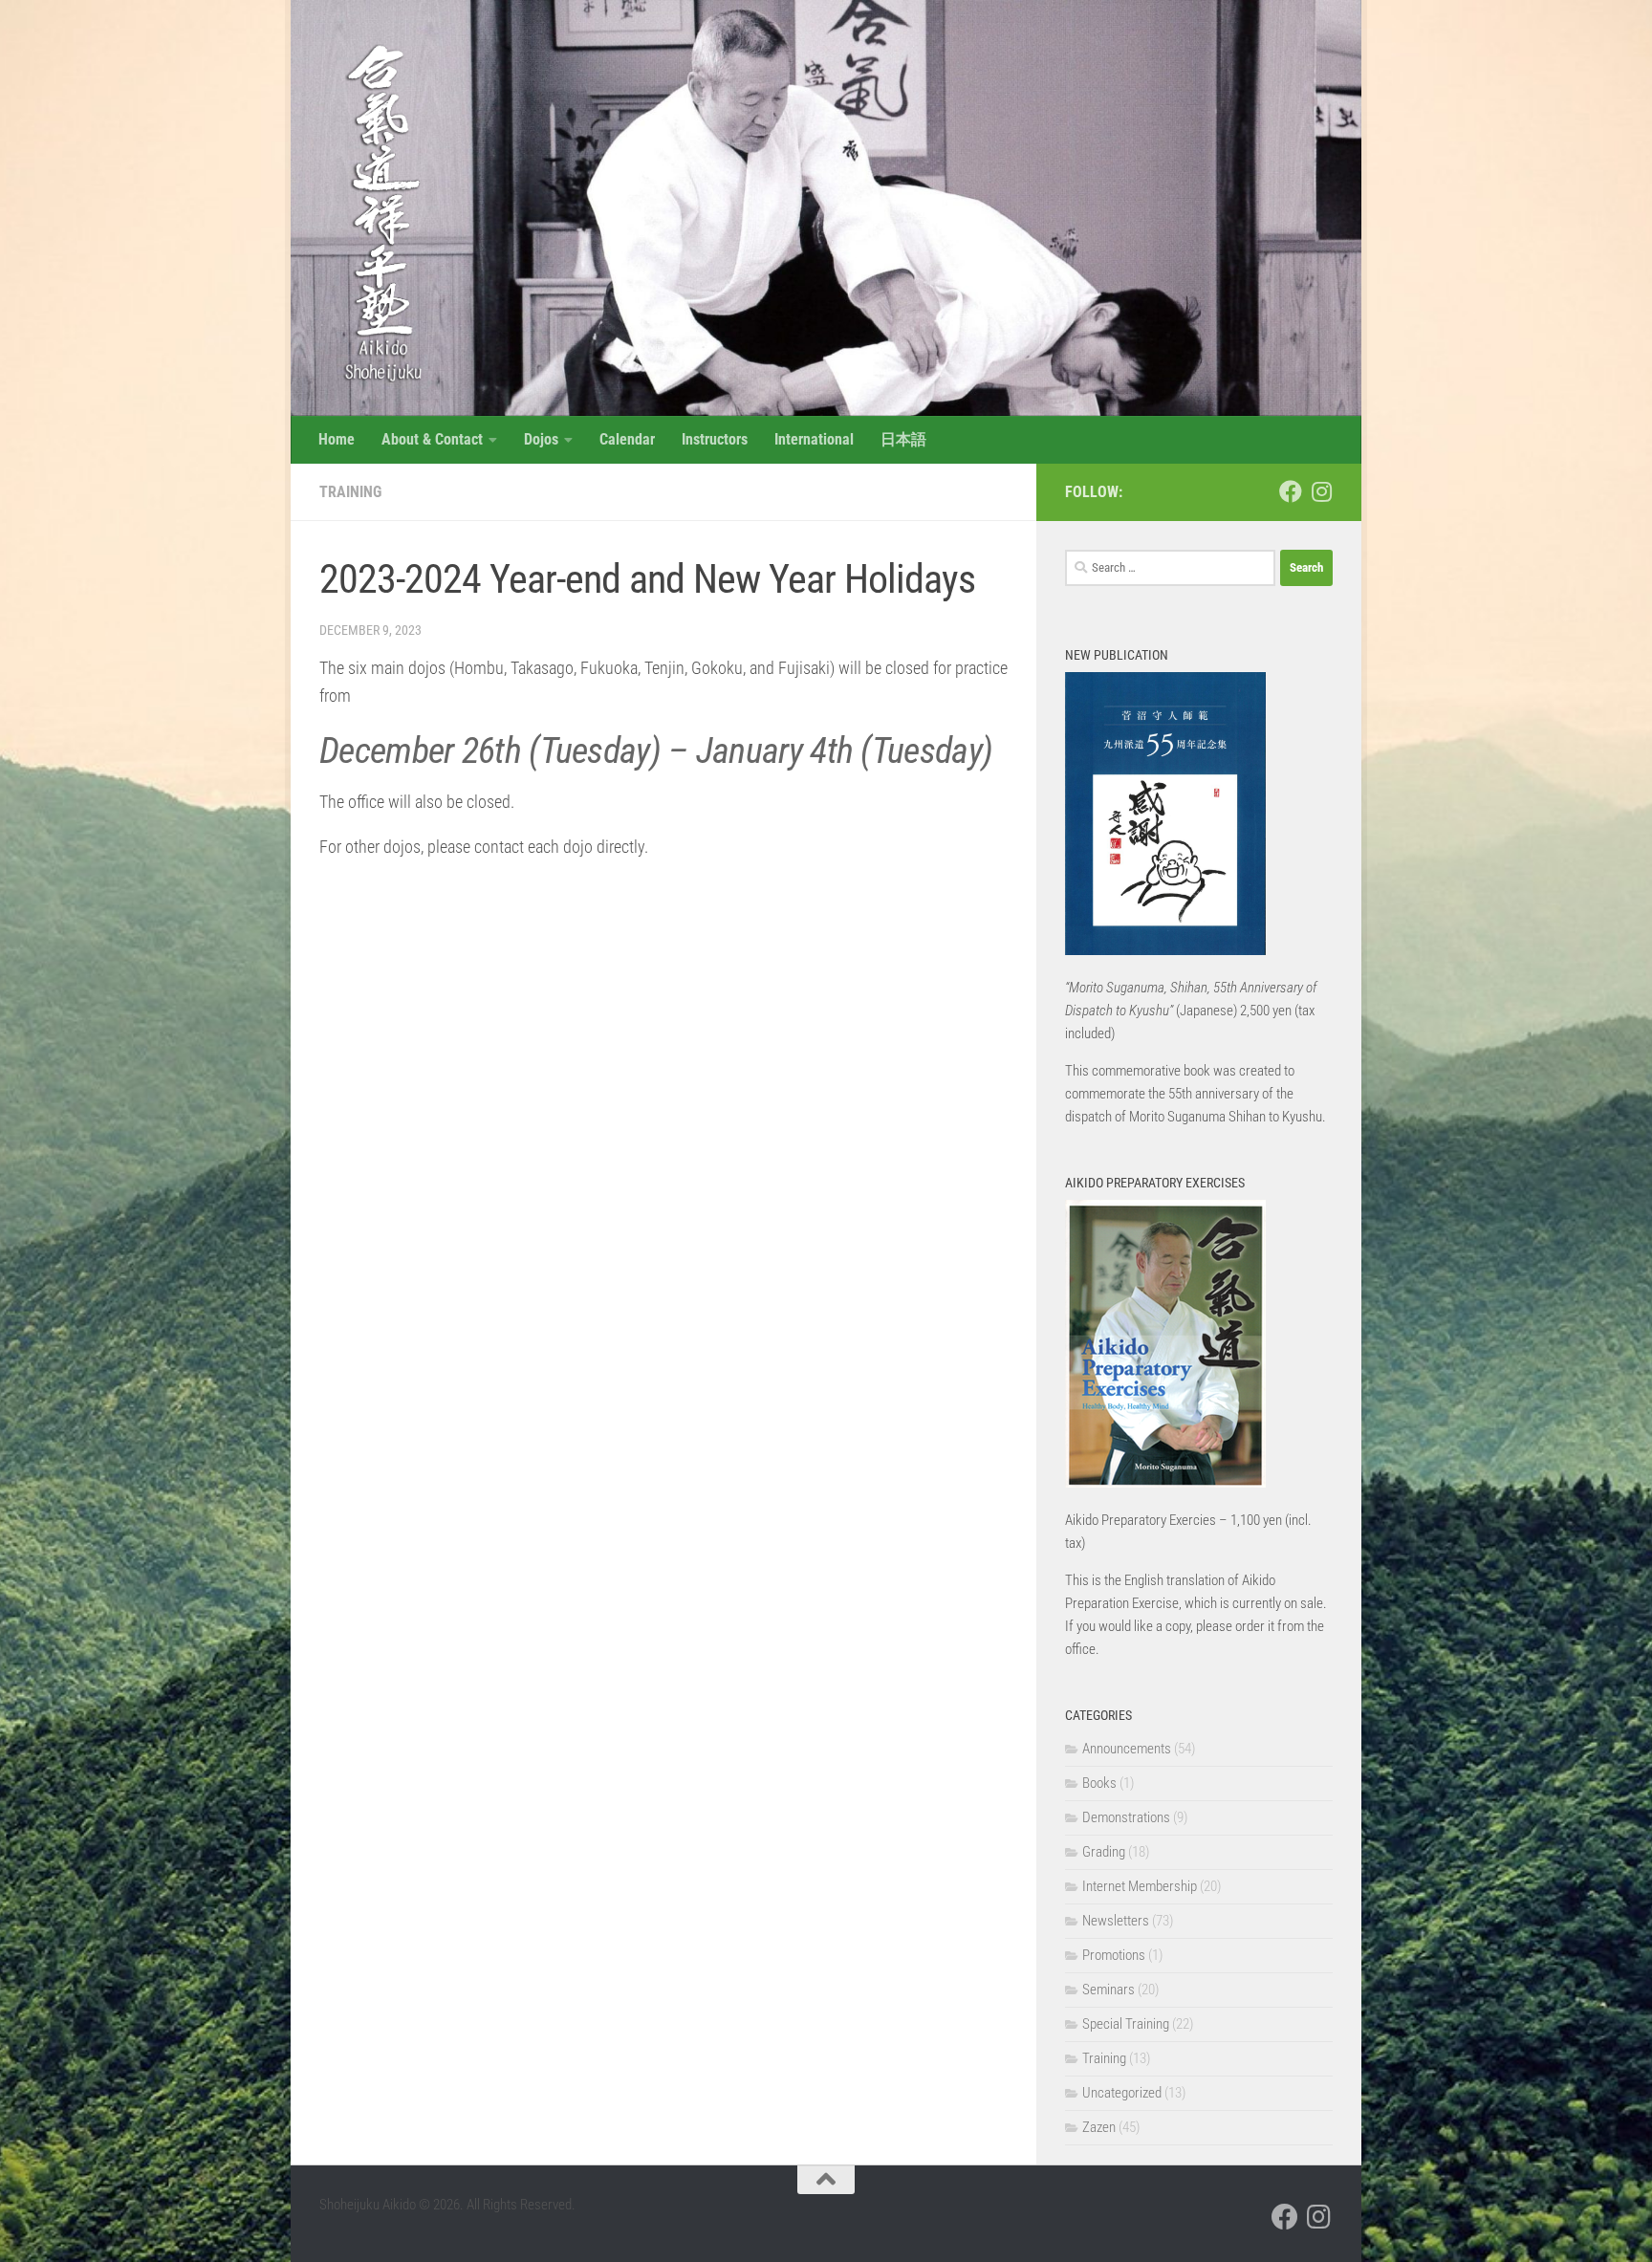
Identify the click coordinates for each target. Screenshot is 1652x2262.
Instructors (715, 439)
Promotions (1114, 1955)
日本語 (903, 439)
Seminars (1109, 1990)
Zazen (1099, 2127)
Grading (1104, 1852)
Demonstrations (1126, 1817)
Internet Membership (1140, 1886)
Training (350, 492)
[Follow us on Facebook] (1291, 491)
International (814, 439)
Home (337, 439)
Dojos (541, 439)
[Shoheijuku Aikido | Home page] (374, 210)
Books (1099, 1783)
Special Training (1126, 2024)
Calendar (627, 439)
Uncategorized (1122, 2093)
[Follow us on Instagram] (1321, 491)
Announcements (1127, 1749)
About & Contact (432, 439)
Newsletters (1116, 1921)
